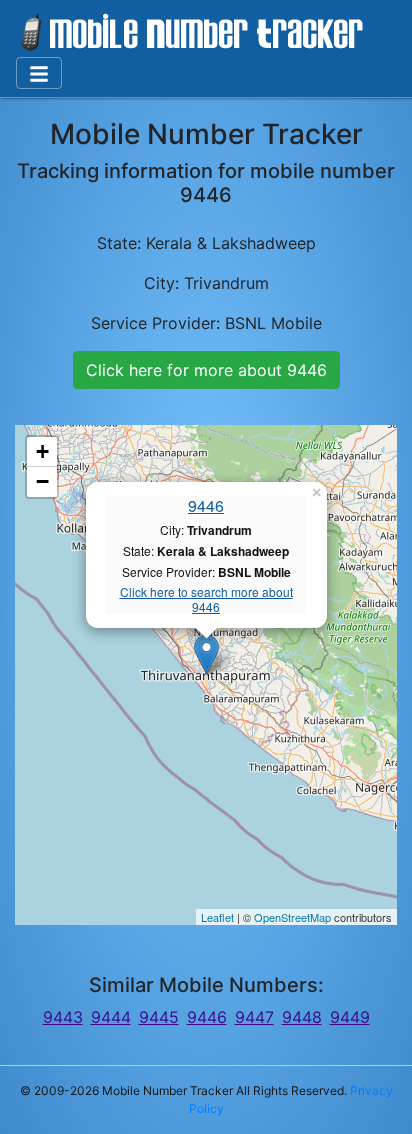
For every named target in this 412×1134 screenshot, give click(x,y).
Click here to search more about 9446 (206, 599)
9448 (302, 1017)
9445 (159, 1017)
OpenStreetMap (292, 917)
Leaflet (217, 917)
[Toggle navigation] (39, 73)
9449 (350, 1017)
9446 (206, 505)
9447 (254, 1017)
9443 (63, 1017)
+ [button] (42, 451)
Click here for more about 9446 (206, 370)
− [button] (42, 481)
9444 (111, 1017)
